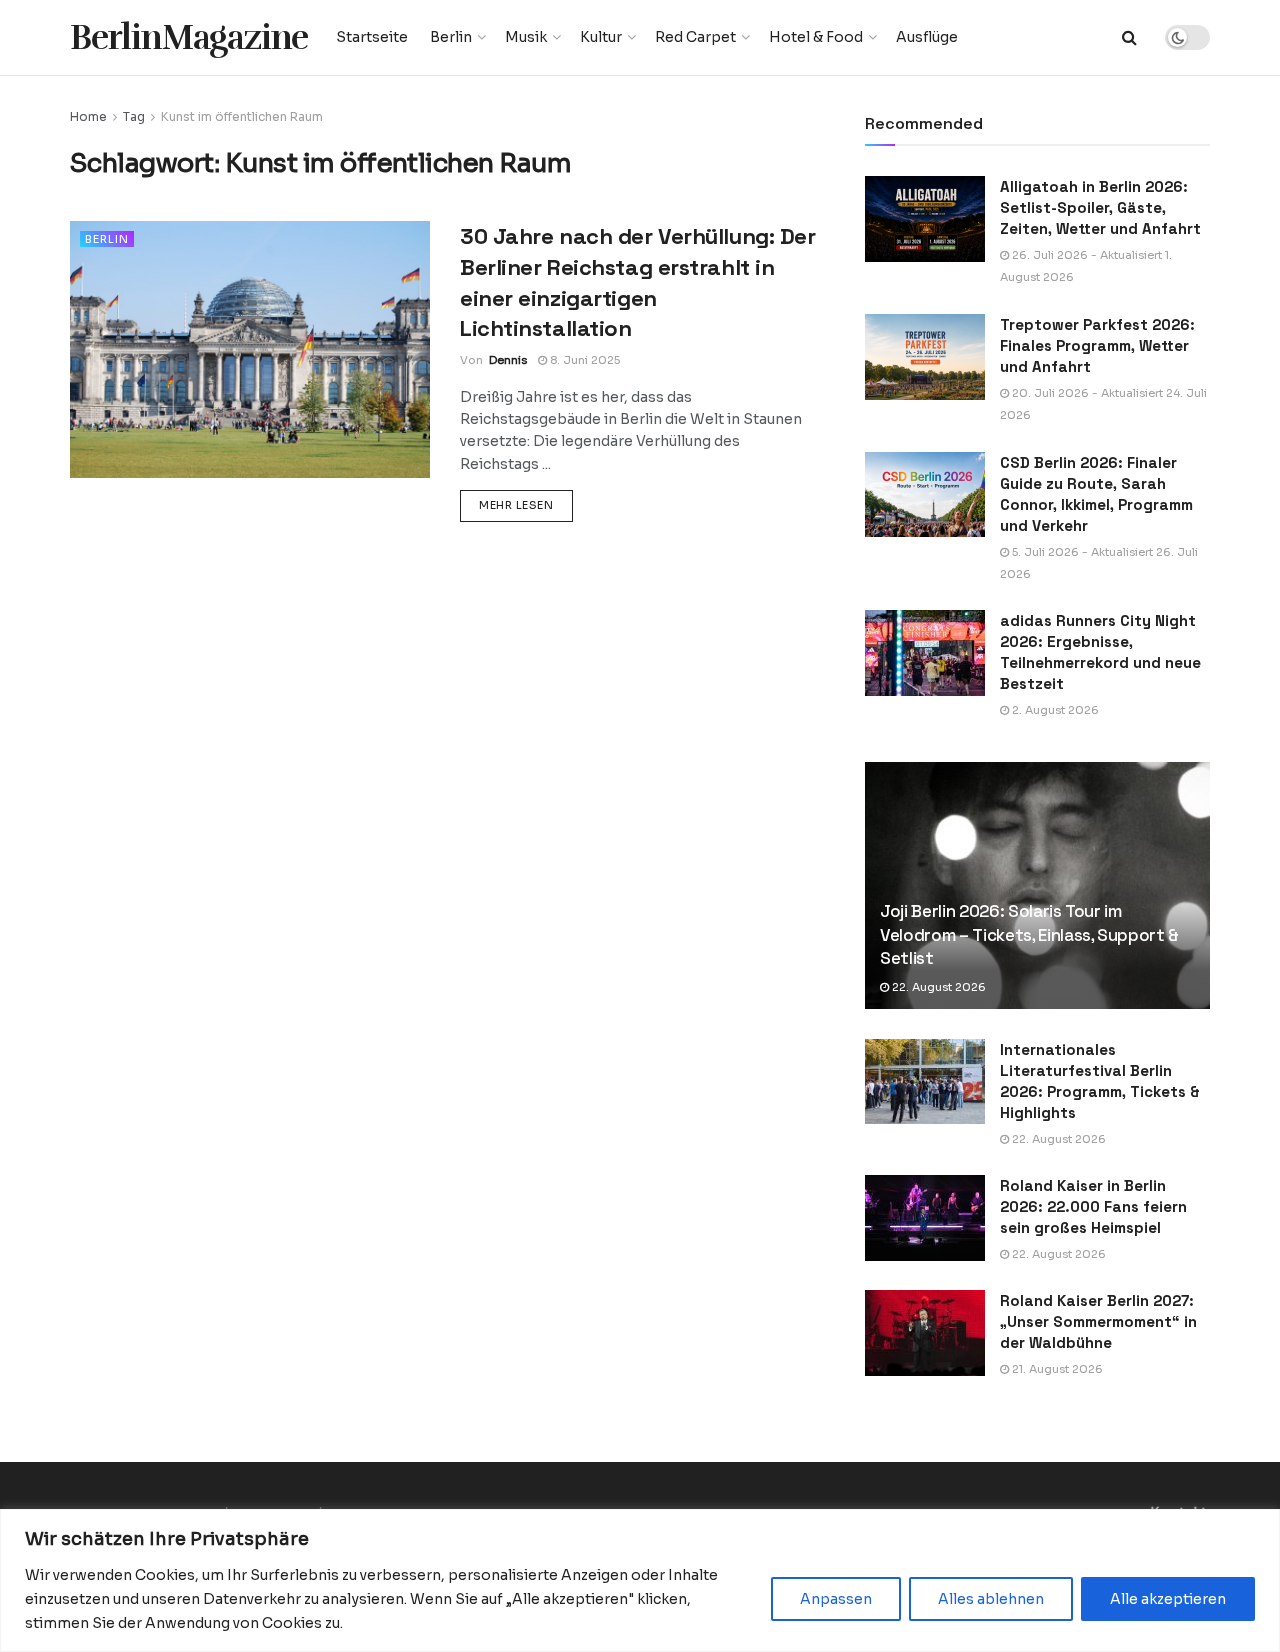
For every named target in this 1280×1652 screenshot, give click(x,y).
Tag (134, 116)
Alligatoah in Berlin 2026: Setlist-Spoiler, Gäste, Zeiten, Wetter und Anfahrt (1100, 207)
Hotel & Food (816, 37)
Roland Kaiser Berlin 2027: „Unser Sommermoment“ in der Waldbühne (1098, 1321)
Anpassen (836, 1599)
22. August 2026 (937, 987)
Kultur (601, 37)
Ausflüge (927, 37)
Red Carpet (695, 37)
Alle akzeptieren (1168, 1599)
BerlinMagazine (189, 37)
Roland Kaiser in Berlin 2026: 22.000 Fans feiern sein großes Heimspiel (1093, 1206)
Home (88, 116)
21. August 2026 (1056, 1369)
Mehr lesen (526, 504)
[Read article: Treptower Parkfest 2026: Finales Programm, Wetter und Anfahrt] (925, 357)
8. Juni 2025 (583, 360)
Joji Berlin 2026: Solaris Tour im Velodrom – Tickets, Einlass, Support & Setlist (1029, 935)
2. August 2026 (1054, 710)
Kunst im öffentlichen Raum (242, 116)
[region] (640, 1580)
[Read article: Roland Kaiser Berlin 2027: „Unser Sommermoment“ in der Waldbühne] (925, 1333)
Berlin (451, 37)
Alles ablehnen (991, 1599)
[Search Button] (1129, 37)
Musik (526, 37)
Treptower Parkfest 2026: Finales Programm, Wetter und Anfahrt (1097, 345)
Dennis (508, 360)
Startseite (372, 37)
